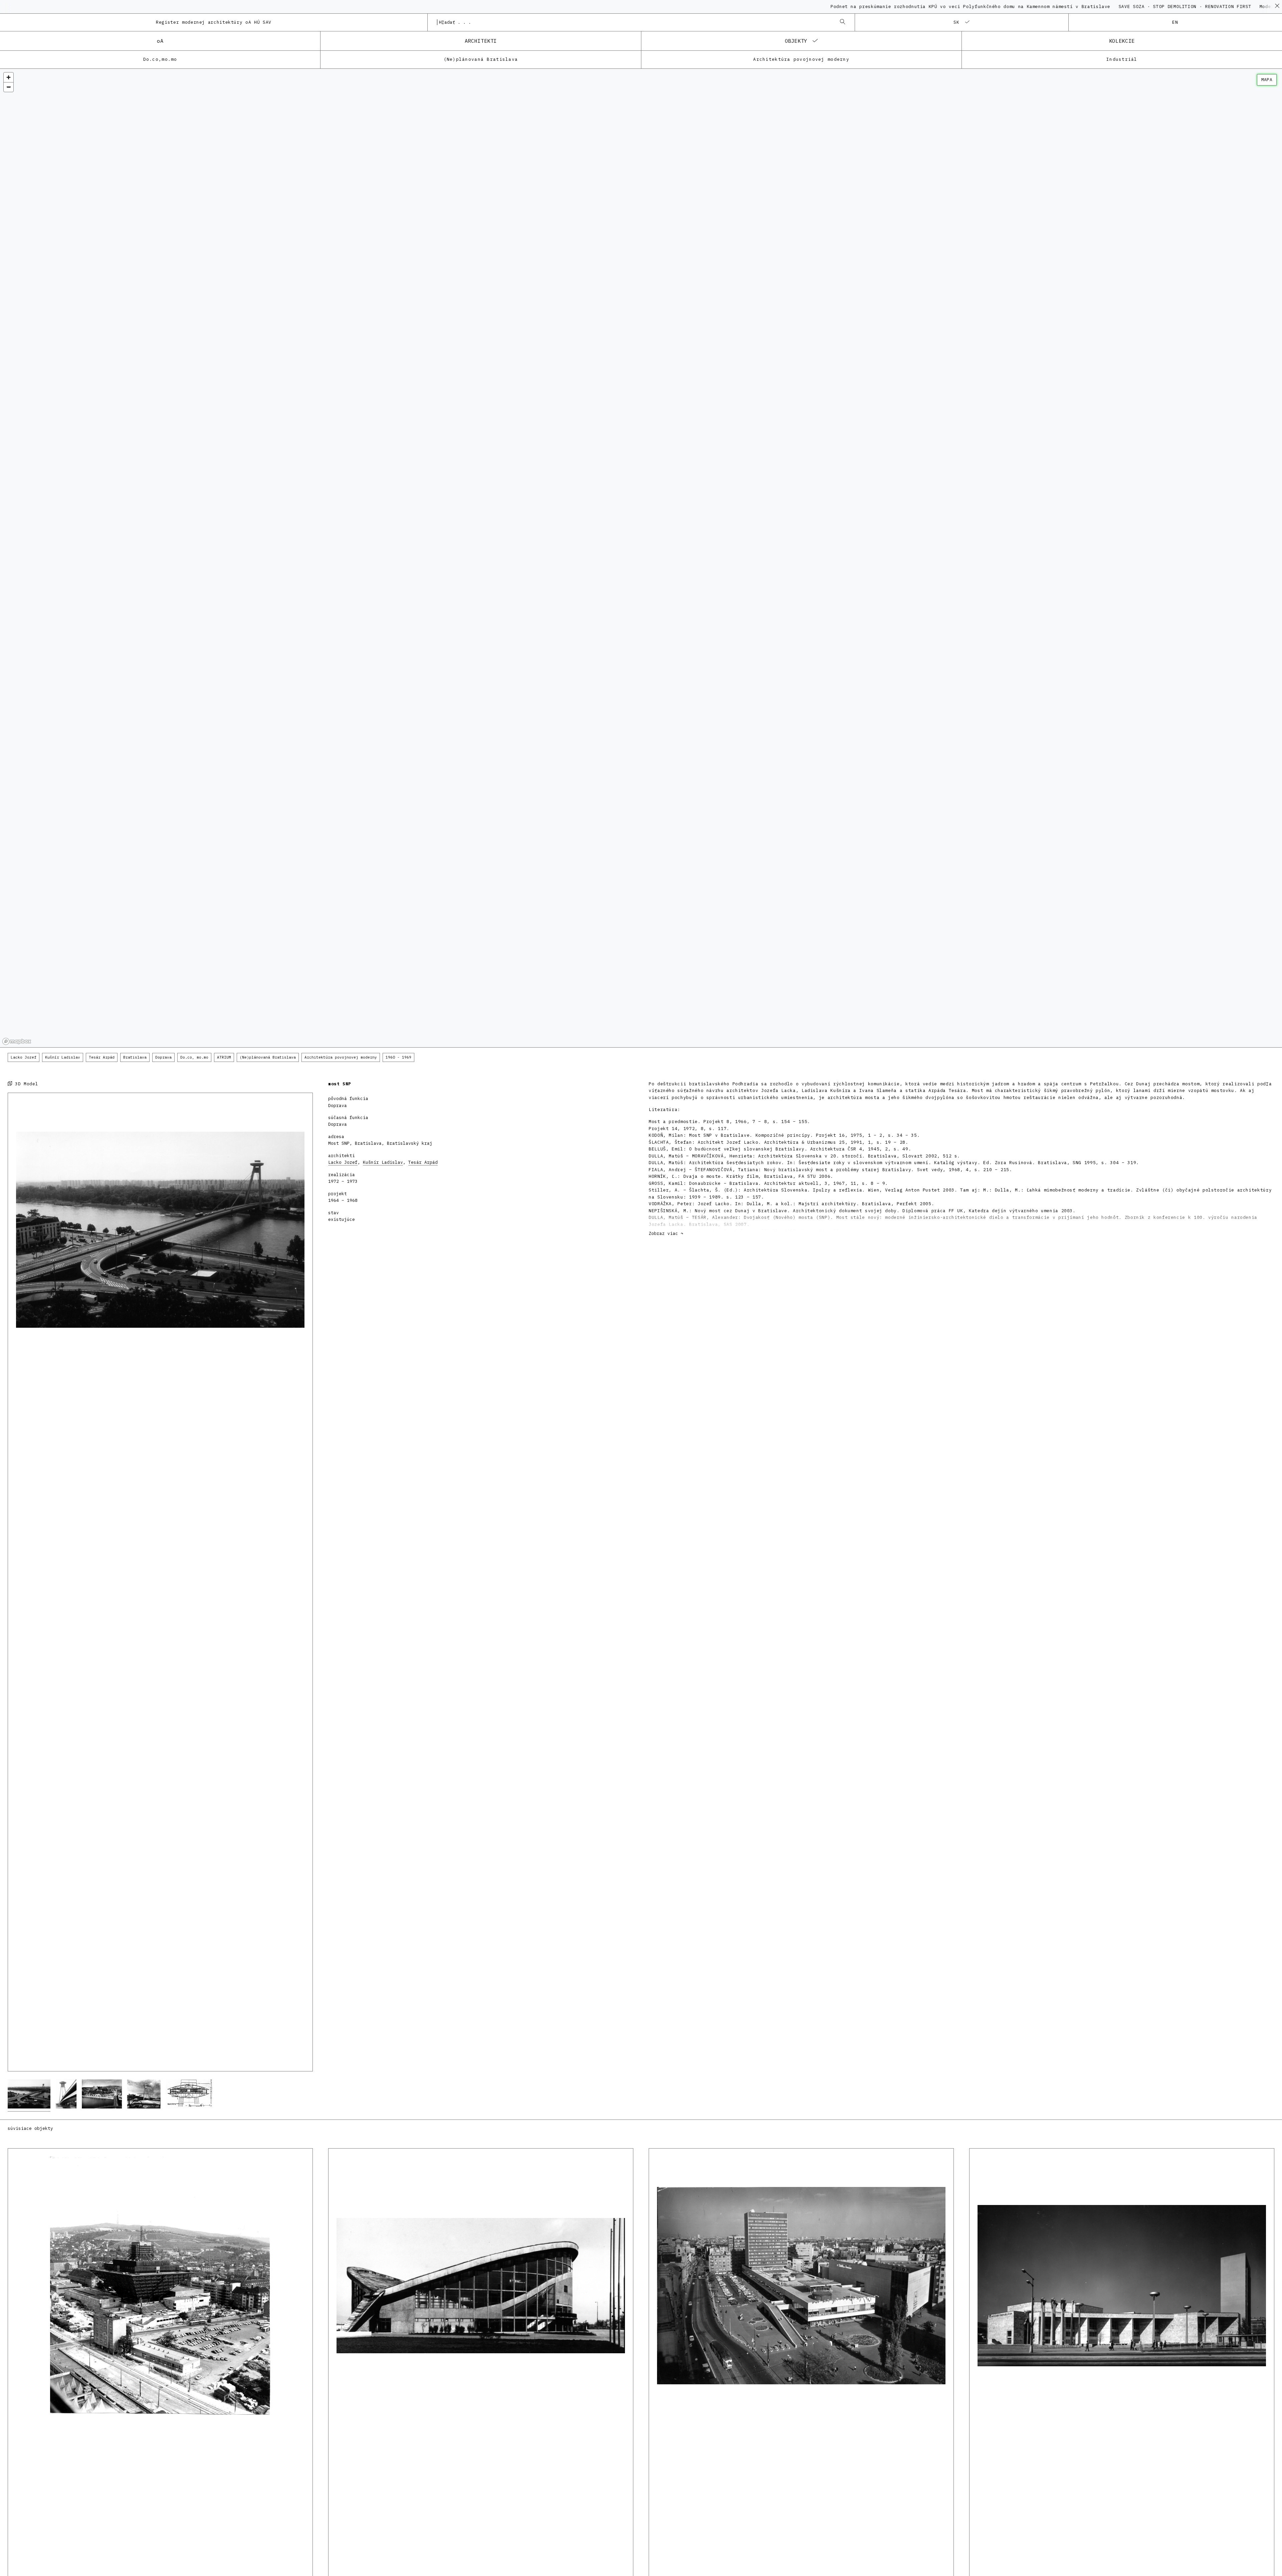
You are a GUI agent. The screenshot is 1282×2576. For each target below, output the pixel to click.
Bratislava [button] (135, 1057)
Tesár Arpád (423, 1162)
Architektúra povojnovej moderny (801, 59)
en (1175, 22)
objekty (796, 41)
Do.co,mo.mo (160, 59)
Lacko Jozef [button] (24, 1057)
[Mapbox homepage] (17, 1041)
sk (957, 22)
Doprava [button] (163, 1057)
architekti (481, 41)
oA (160, 41)
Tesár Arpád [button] (102, 1057)
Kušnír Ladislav (383, 1162)
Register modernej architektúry (214, 22)
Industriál (1122, 59)
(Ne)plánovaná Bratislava (481, 59)
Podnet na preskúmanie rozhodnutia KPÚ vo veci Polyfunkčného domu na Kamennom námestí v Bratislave (749, 7)
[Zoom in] (9, 77)
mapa (1267, 80)
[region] (641, 558)
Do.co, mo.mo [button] (194, 1057)
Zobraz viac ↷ (666, 1233)
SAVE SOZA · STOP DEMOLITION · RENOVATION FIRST (962, 7)
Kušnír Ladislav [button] (63, 1057)
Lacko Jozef (343, 1162)
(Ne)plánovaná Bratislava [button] (268, 1057)
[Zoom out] (9, 87)
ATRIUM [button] (224, 1057)
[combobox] (634, 22)
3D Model (25, 1084)
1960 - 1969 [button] (398, 1057)
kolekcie (1122, 41)
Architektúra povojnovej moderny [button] (341, 1057)
